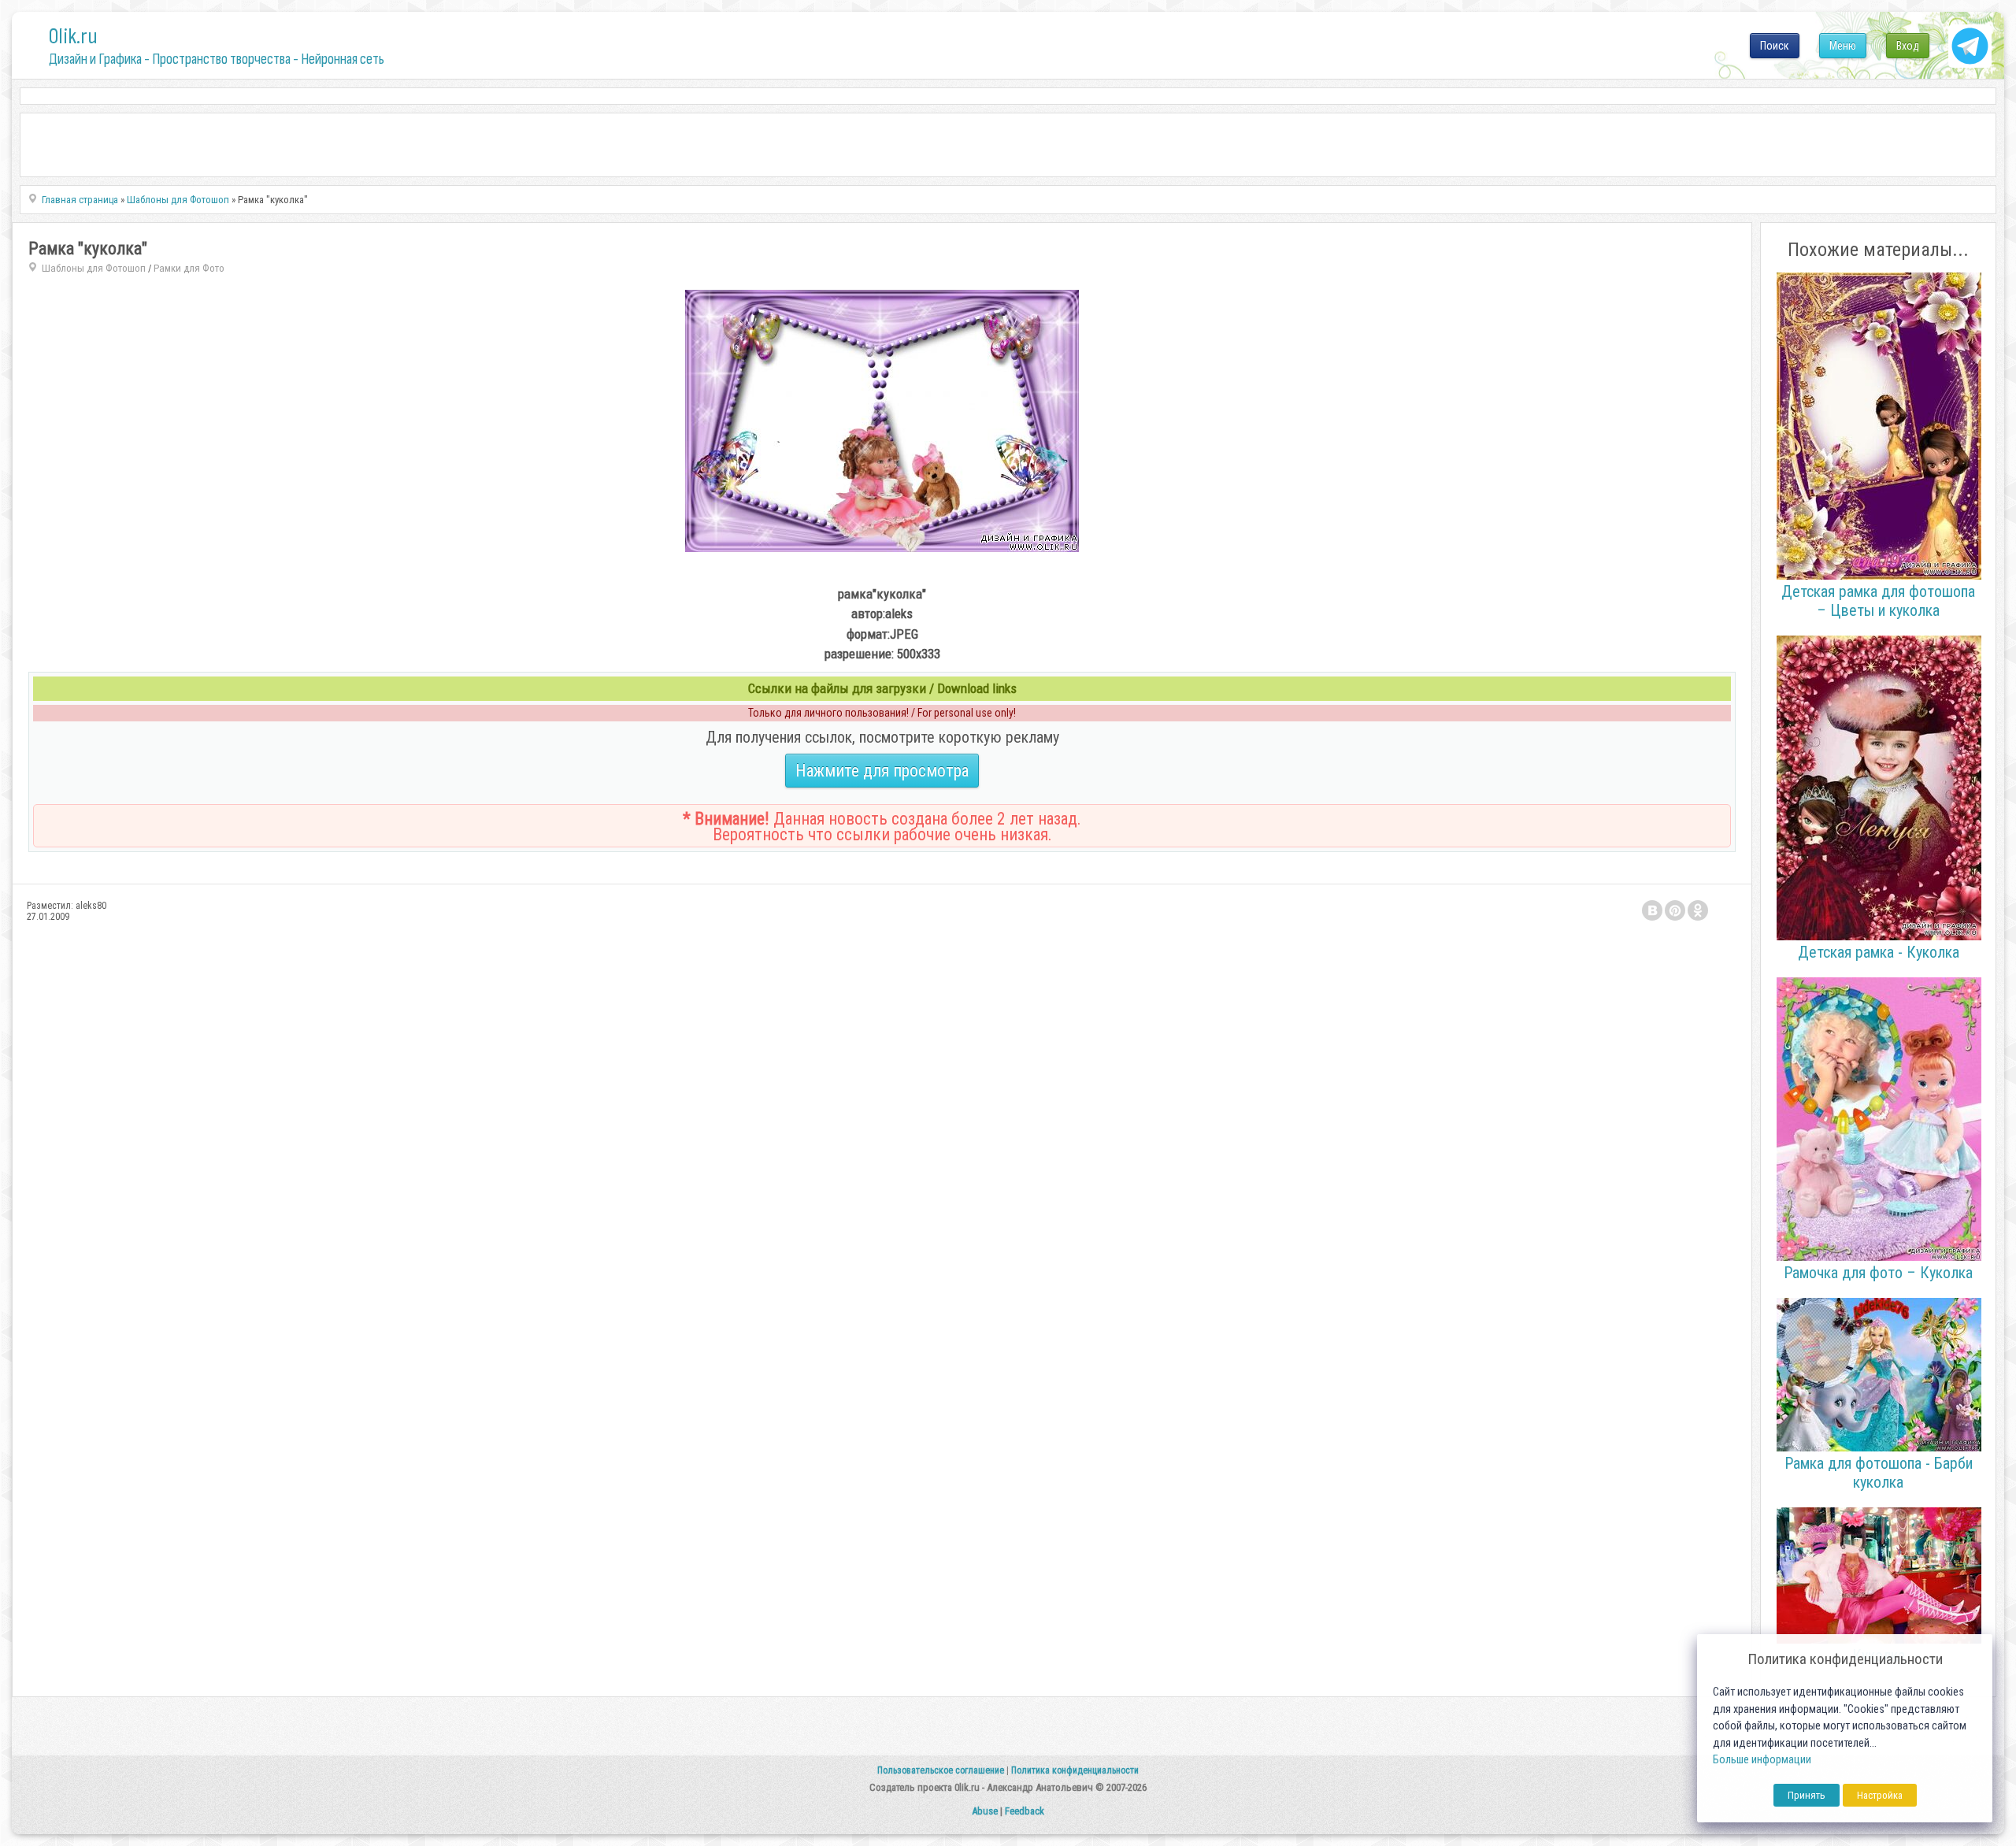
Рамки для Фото (189, 268)
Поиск (1775, 46)
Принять (1807, 1795)
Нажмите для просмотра (882, 771)
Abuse (985, 1811)
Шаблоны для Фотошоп (94, 268)
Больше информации (1762, 1760)
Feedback (1025, 1811)
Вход (1908, 46)
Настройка (1880, 1795)
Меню (1843, 46)
